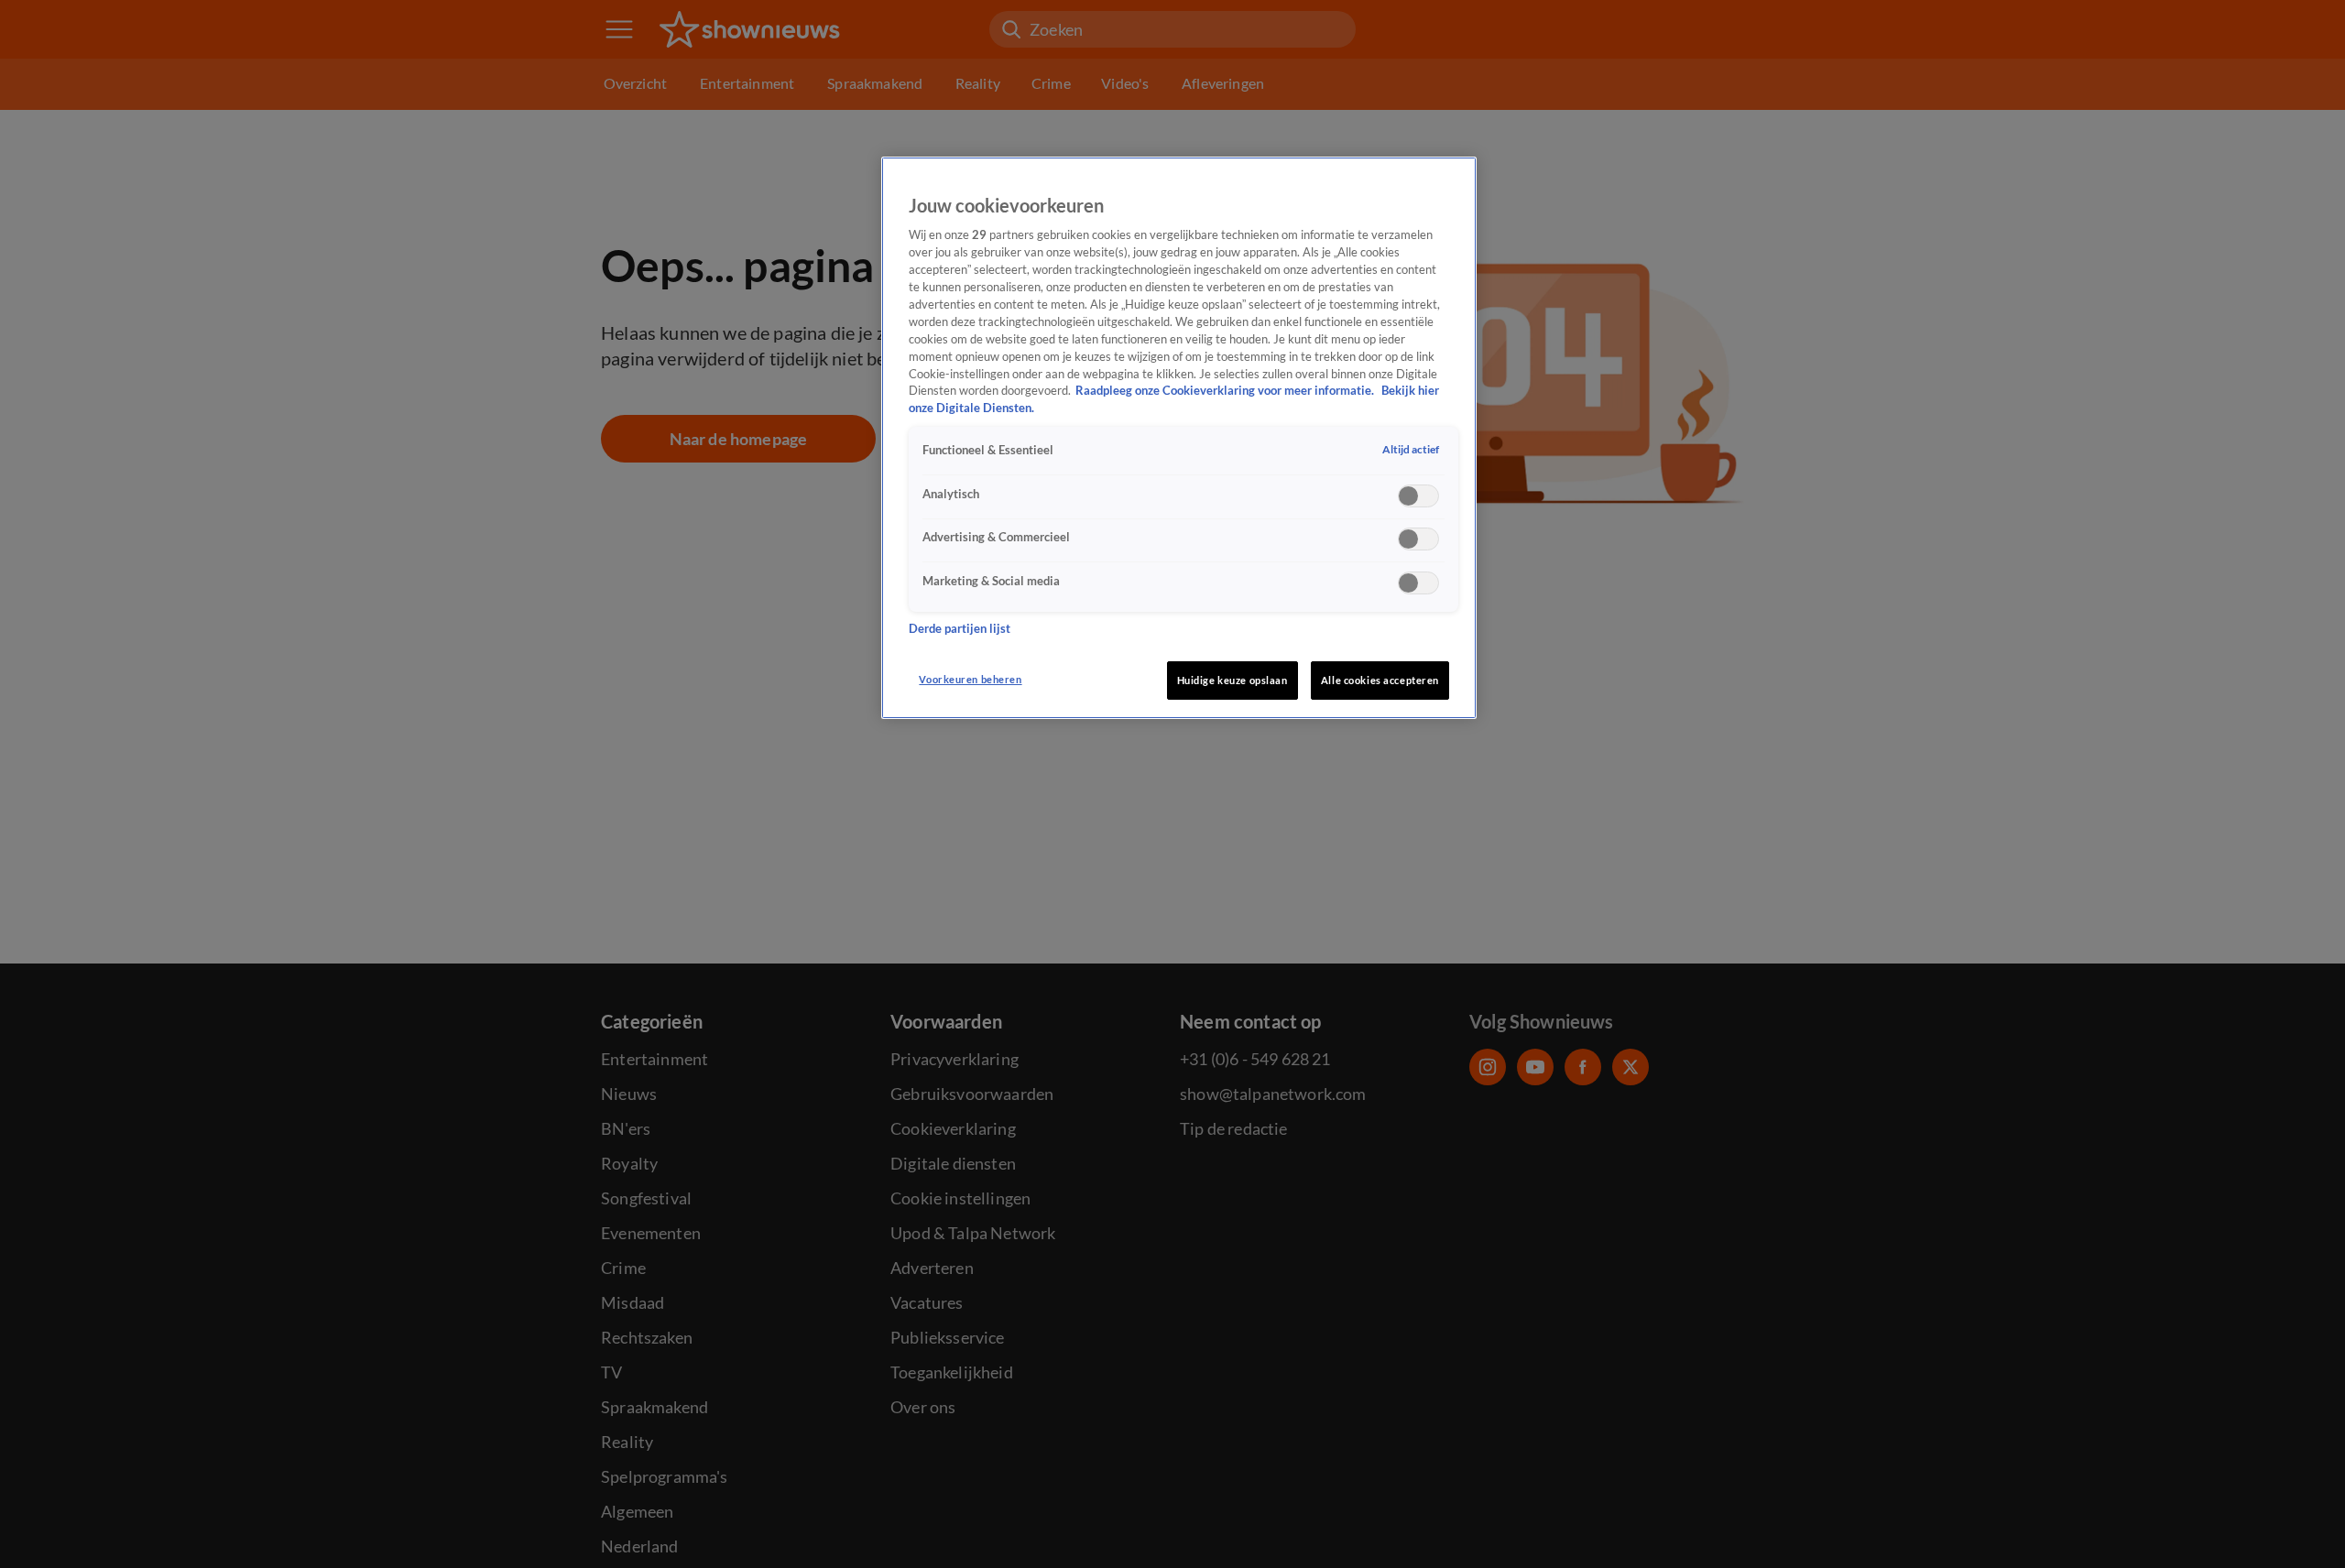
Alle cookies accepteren (1380, 680)
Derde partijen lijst (960, 629)
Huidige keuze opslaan (1232, 680)
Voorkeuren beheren (970, 679)
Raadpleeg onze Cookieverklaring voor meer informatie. (1226, 392)
